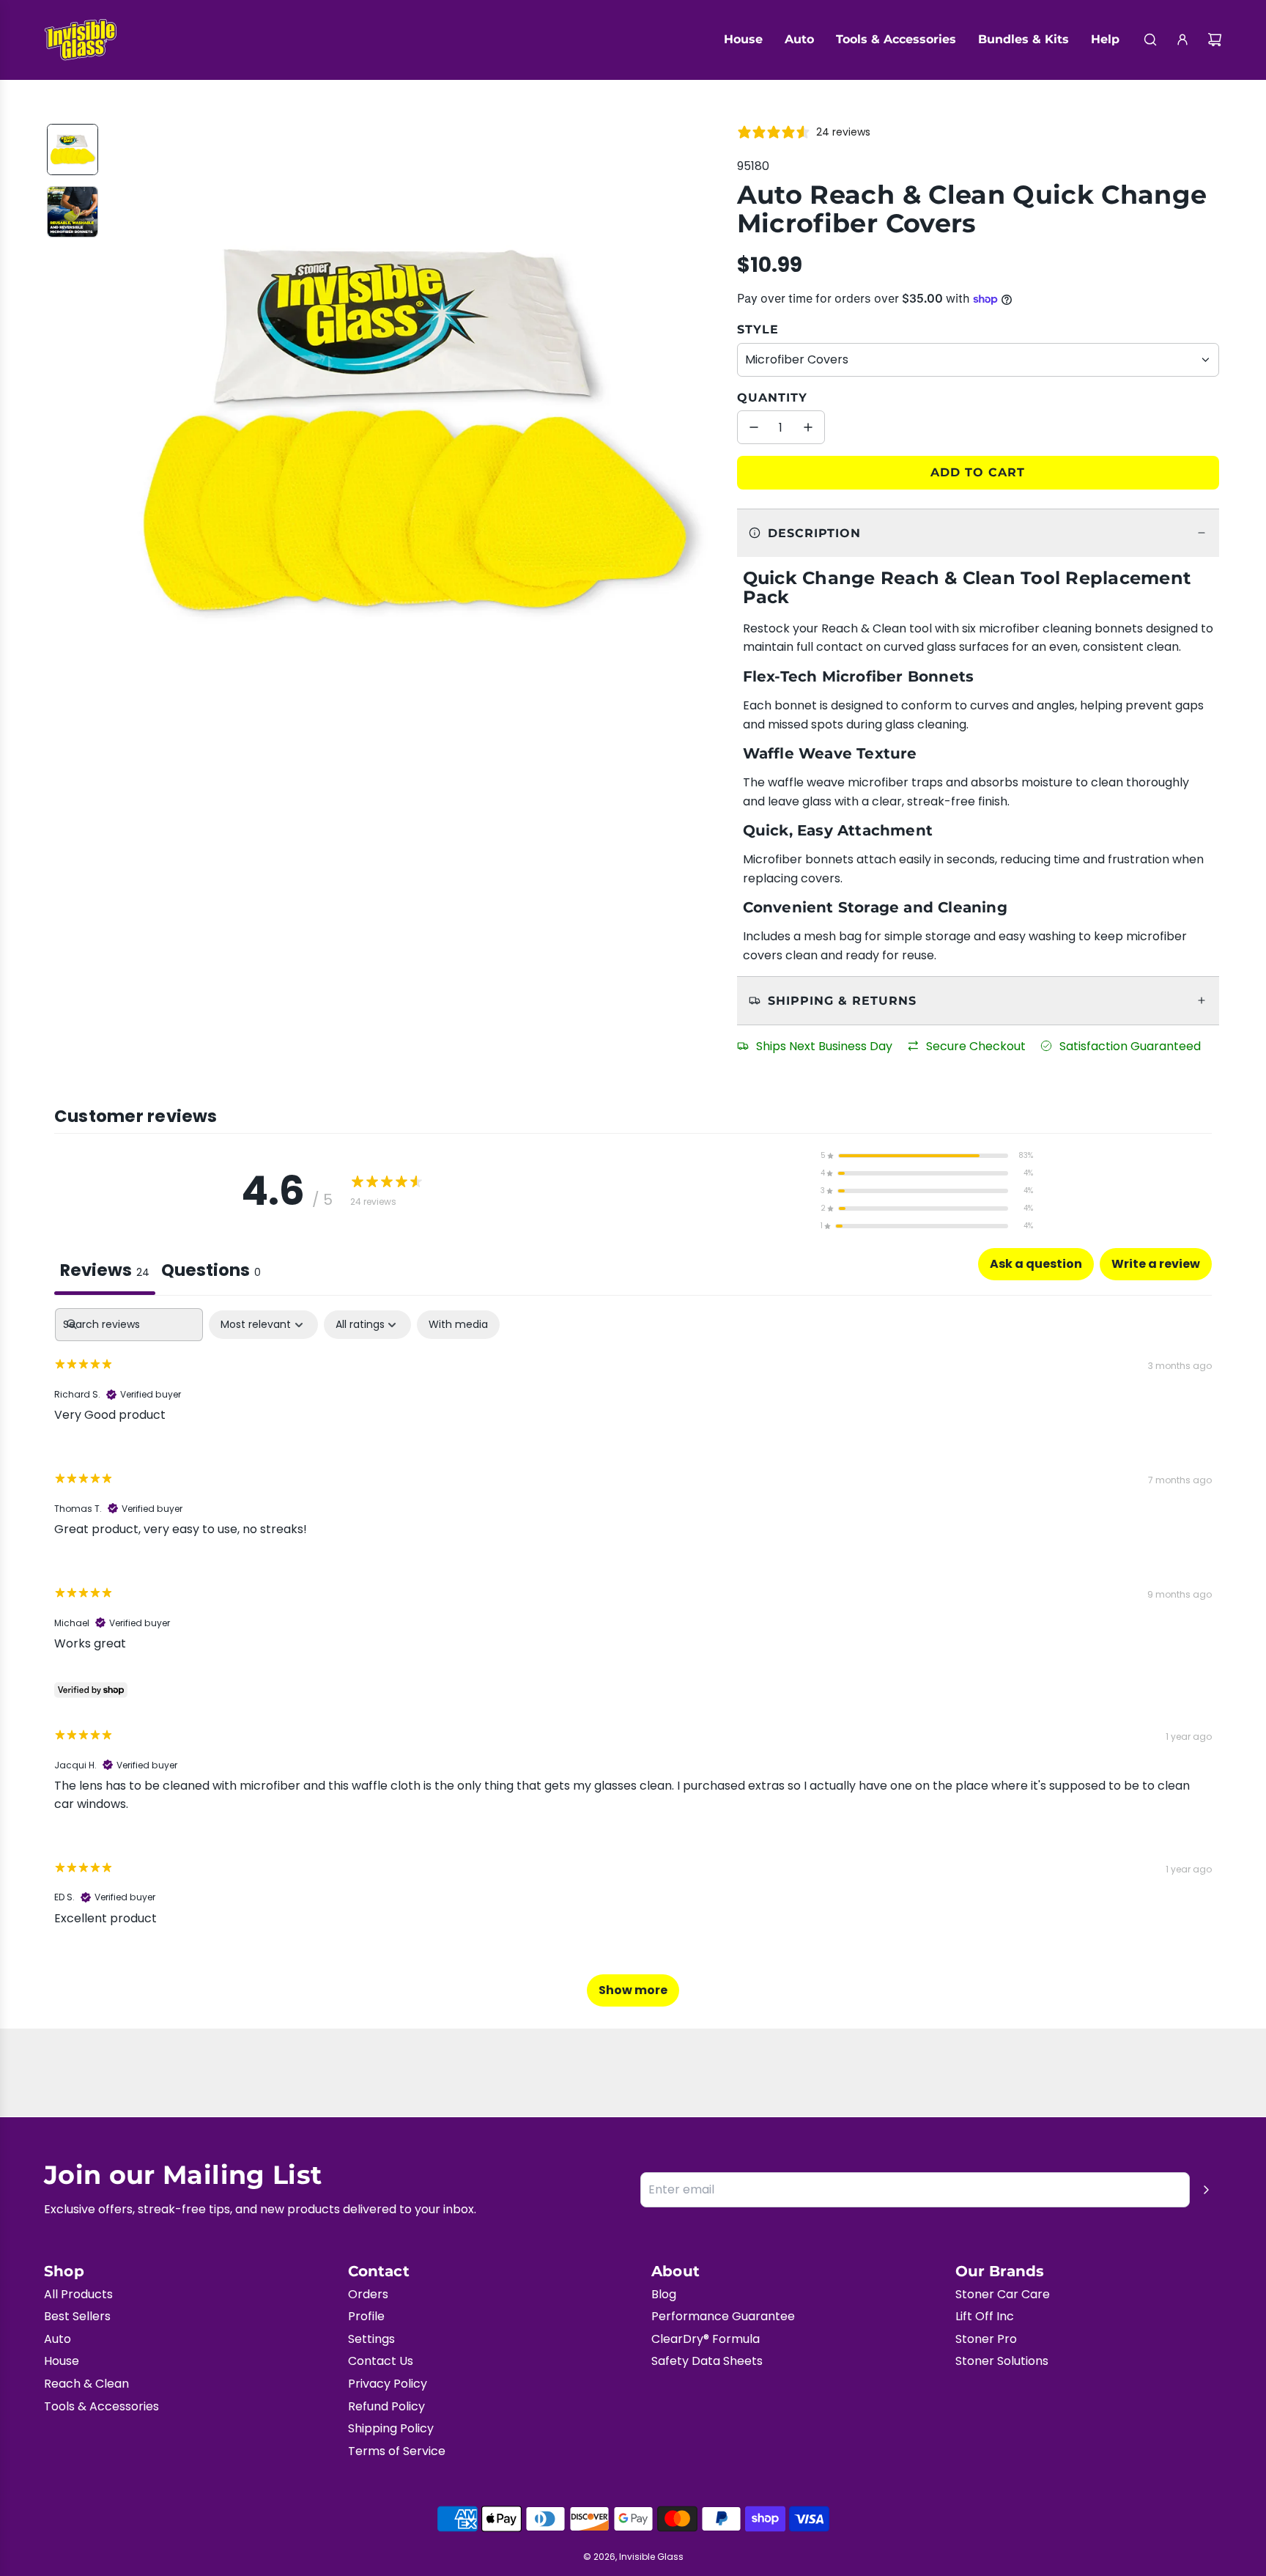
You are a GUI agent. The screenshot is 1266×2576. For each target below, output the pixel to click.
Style (758, 329)
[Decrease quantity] (754, 427)
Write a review (1156, 1264)
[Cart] (1215, 40)
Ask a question (1036, 1264)
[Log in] (1182, 40)
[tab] (211, 1272)
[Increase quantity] (808, 427)
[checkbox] (458, 1325)
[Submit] (1206, 2190)
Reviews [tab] (105, 1270)
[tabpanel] (633, 1664)
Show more (633, 1990)
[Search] (1150, 40)
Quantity (772, 398)
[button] (121, 431)
